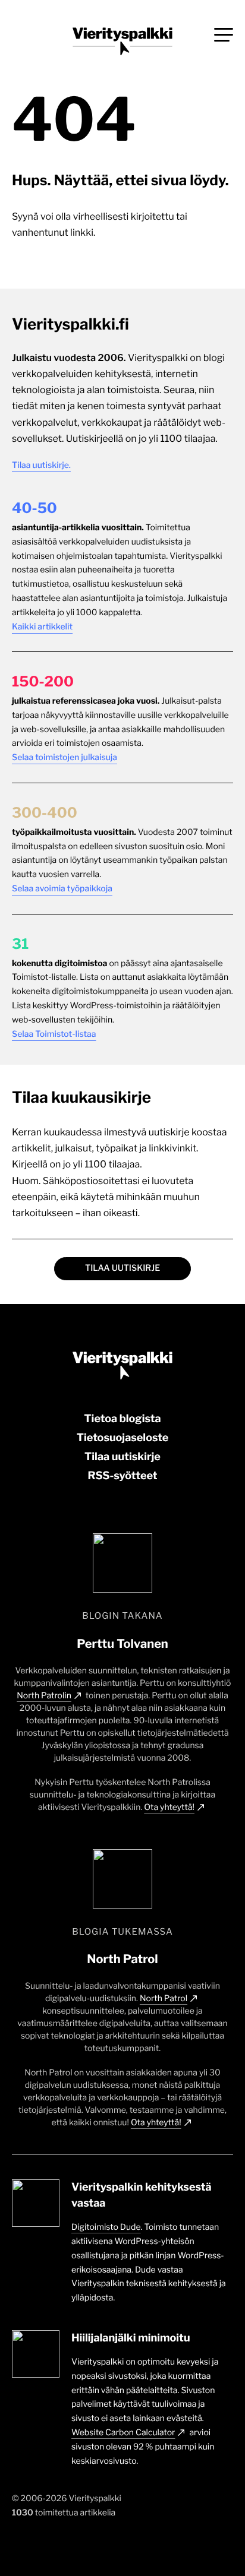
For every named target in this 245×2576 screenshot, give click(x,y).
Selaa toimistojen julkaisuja (65, 757)
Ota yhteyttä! (169, 1807)
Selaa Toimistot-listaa (54, 1034)
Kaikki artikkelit (42, 627)
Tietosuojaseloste (122, 1438)
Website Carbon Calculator (123, 2433)
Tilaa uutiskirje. (41, 465)
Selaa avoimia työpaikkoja (62, 889)
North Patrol (164, 1999)
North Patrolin (44, 1696)
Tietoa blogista (122, 1419)
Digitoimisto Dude (106, 2227)
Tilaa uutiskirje (122, 1268)
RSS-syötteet (122, 1476)
